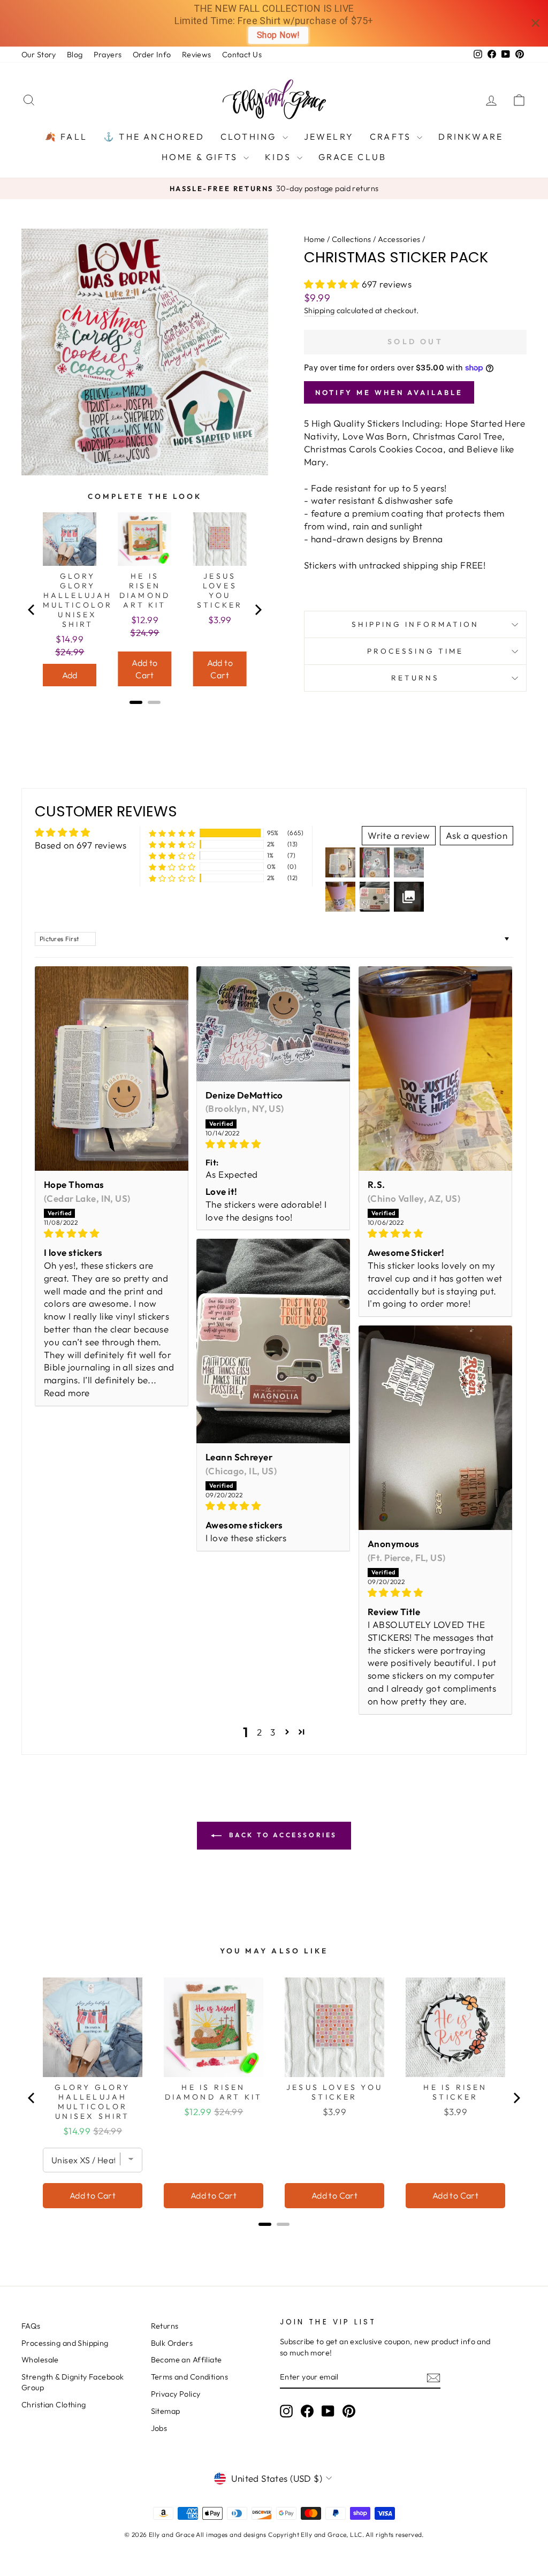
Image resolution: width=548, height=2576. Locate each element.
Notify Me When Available (389, 392)
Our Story (39, 55)
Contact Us (242, 55)
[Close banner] (535, 23)
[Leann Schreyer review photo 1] (273, 1341)
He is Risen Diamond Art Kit (145, 590)
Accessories (399, 239)
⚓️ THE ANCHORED (154, 137)
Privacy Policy (176, 2394)
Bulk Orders (172, 2343)
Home (315, 239)
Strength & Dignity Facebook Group (73, 2382)
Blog (75, 55)
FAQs (31, 2326)
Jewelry (329, 137)
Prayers (108, 55)
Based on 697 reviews (81, 845)
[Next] (257, 610)
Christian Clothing (54, 2405)
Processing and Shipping (65, 2343)
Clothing (250, 137)
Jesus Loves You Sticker (220, 590)
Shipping (319, 310)
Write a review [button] (399, 835)
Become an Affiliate (187, 2360)
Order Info (152, 55)
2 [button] (259, 1732)
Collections (352, 239)
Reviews (197, 55)
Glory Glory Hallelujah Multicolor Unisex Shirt (78, 600)
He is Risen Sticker (455, 2092)
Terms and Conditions (190, 2377)
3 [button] (273, 1732)
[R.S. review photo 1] (435, 1069)
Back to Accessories (281, 1835)
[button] (333, 284)
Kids (280, 157)
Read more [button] (67, 1393)
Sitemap (166, 2411)
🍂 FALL (66, 137)
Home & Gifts (201, 157)
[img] (112, 1233)
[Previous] (32, 610)
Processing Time (415, 651)
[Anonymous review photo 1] (435, 1428)
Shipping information (416, 624)
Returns (416, 678)
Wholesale (40, 2360)
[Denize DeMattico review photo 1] (273, 1024)
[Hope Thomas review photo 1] (112, 1069)
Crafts (392, 137)
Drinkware (471, 137)
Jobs (159, 2428)
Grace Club (352, 157)
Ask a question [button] (477, 835)
